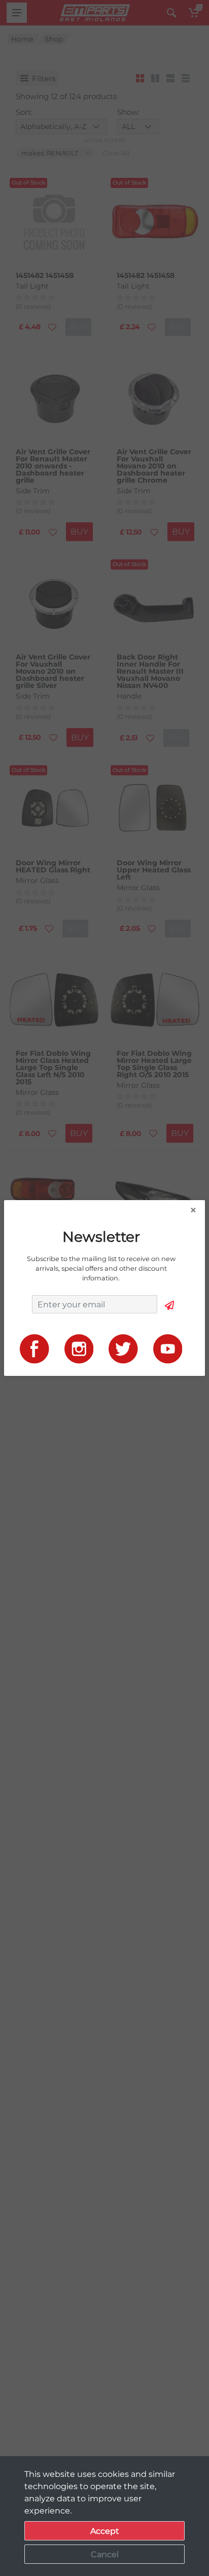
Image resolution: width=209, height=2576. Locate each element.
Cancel (105, 2554)
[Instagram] (79, 1348)
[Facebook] (34, 1348)
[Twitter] (123, 1348)
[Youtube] (168, 1348)
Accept (105, 2531)
